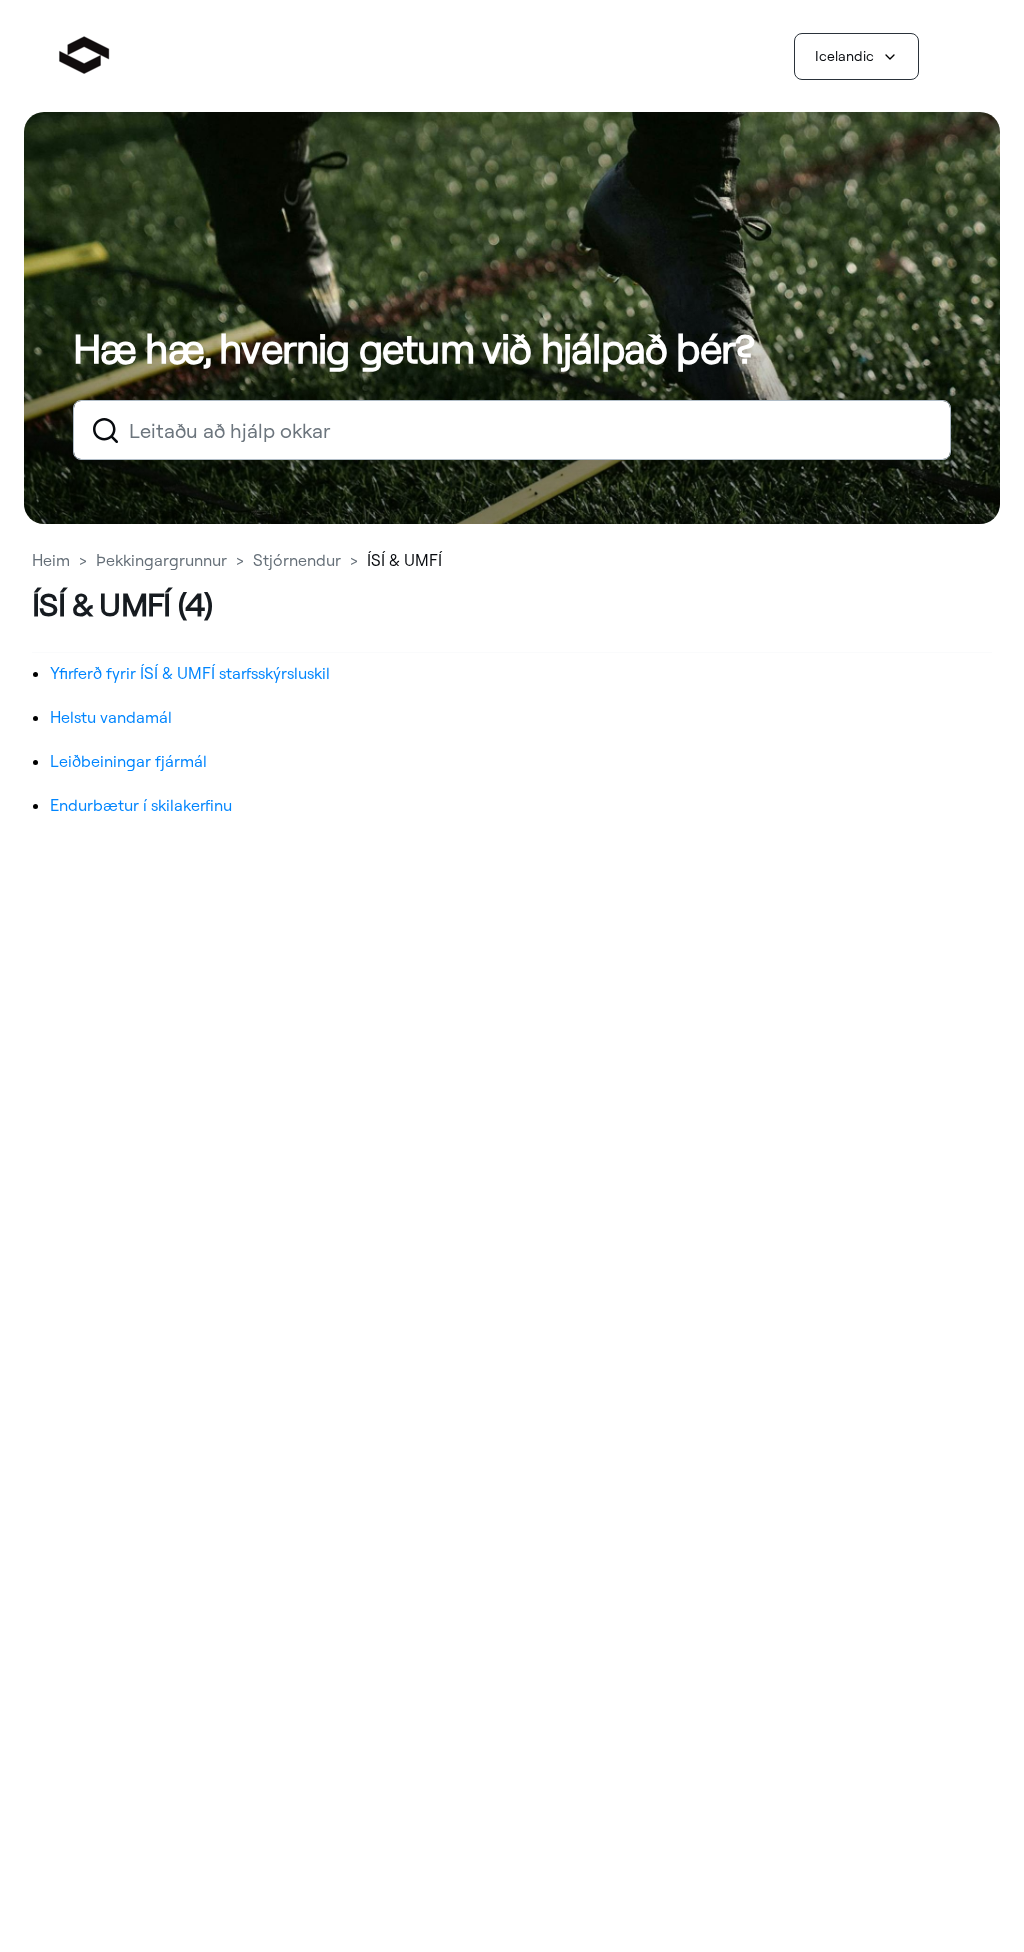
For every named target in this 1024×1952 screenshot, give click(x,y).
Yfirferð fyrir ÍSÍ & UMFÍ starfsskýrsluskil (190, 673)
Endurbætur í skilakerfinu (141, 805)
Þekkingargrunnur (161, 560)
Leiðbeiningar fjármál (128, 761)
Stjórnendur (297, 560)
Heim (53, 560)
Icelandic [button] (844, 56)
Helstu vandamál (111, 717)
